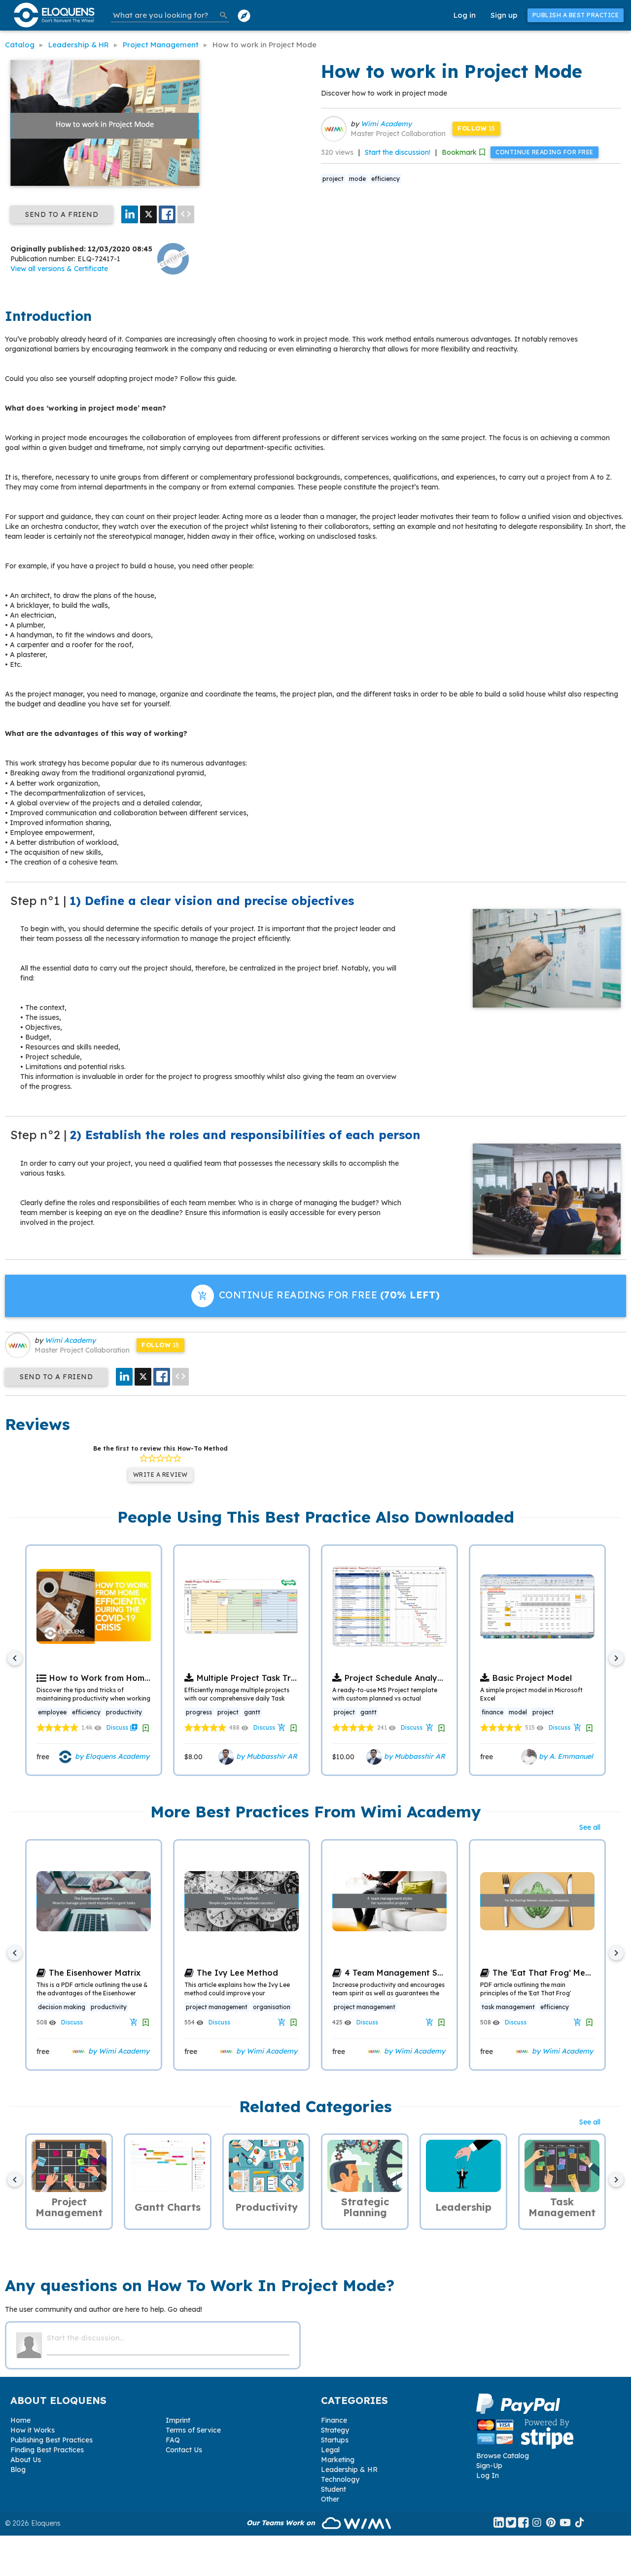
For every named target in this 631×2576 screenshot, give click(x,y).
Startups (335, 2440)
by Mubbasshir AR (266, 1756)
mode (357, 179)
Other (330, 2499)
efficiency (386, 179)
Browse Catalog (503, 2456)
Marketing (338, 2460)
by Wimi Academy (118, 2051)
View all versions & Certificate (59, 269)
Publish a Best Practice (576, 15)
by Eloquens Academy (111, 1756)
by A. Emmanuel (565, 1756)
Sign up (504, 15)
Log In (488, 2475)
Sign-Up (489, 2466)
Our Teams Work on (282, 2523)
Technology (340, 2479)
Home (20, 2420)
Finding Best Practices (47, 2450)
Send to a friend (62, 214)
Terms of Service (193, 2430)
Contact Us (184, 2450)
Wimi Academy (386, 124)
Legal (330, 2450)
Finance (334, 2420)
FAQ (173, 2440)
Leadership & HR (349, 2470)
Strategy (335, 2430)
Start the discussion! (398, 152)
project (333, 179)
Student (333, 2489)
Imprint (178, 2420)
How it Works (33, 2430)
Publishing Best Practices (52, 2440)
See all (590, 1827)
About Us (26, 2460)
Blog (18, 2470)
